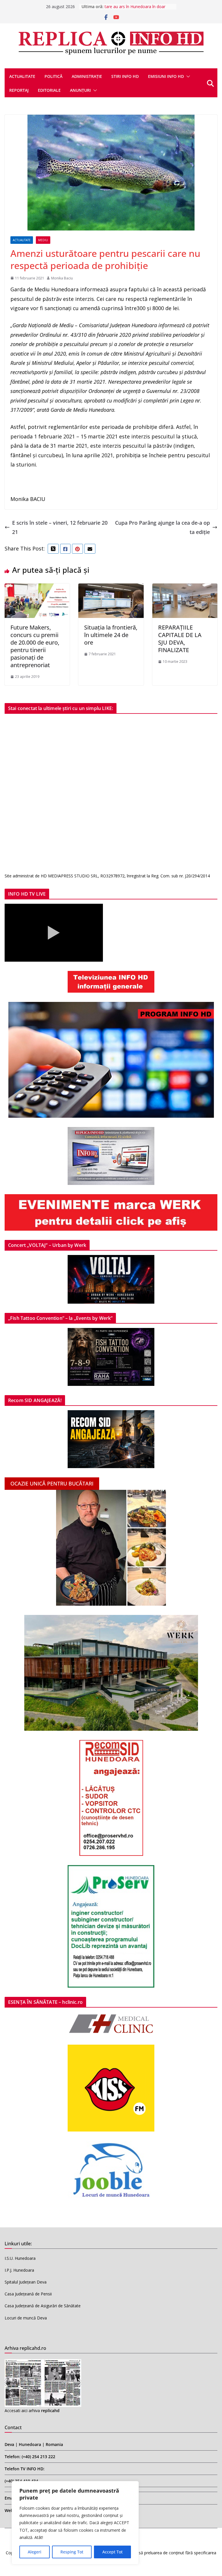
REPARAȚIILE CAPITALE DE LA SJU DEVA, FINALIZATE (180, 639)
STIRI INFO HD (125, 76)
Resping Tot (72, 2552)
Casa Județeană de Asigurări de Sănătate (43, 2306)
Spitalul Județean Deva (26, 2282)
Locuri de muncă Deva (26, 2318)
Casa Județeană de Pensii (28, 2294)
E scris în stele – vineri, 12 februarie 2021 (60, 527)
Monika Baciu (62, 278)
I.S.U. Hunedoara (20, 2258)
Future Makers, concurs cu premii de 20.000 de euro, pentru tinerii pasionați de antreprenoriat (35, 646)
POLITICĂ (53, 76)
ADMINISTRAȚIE (87, 76)
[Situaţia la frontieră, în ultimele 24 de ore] (111, 588)
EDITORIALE (49, 90)
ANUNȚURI (80, 90)
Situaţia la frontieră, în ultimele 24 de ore (111, 635)
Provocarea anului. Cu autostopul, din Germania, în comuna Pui (136, 9)
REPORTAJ (19, 90)
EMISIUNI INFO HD (166, 76)
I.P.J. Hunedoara (19, 2270)
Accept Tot (112, 2552)
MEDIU (43, 240)
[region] (75, 2523)
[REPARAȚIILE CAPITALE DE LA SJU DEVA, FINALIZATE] (185, 588)
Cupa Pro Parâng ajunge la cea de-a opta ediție (162, 527)
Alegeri (35, 2552)
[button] (187, 76)
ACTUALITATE (22, 76)
